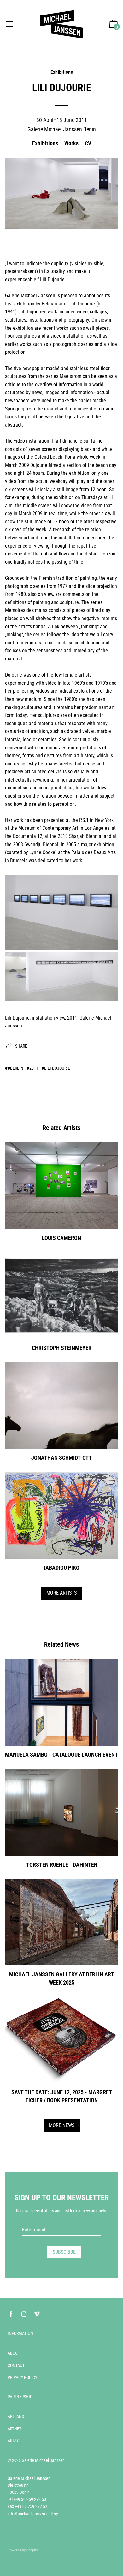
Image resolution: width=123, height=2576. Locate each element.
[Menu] (9, 24)
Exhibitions (62, 72)
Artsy (13, 2441)
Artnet (15, 2429)
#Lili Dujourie (56, 1068)
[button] (114, 24)
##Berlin (14, 1068)
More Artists (61, 1593)
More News (62, 2125)
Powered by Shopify (23, 2550)
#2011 (32, 1068)
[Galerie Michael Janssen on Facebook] (11, 2314)
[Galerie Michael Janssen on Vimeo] (37, 2314)
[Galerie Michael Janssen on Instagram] (24, 2314)
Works (71, 143)
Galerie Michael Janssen (43, 2460)
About (14, 2353)
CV (88, 143)
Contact (16, 2365)
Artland (16, 2416)
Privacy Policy (22, 2377)
